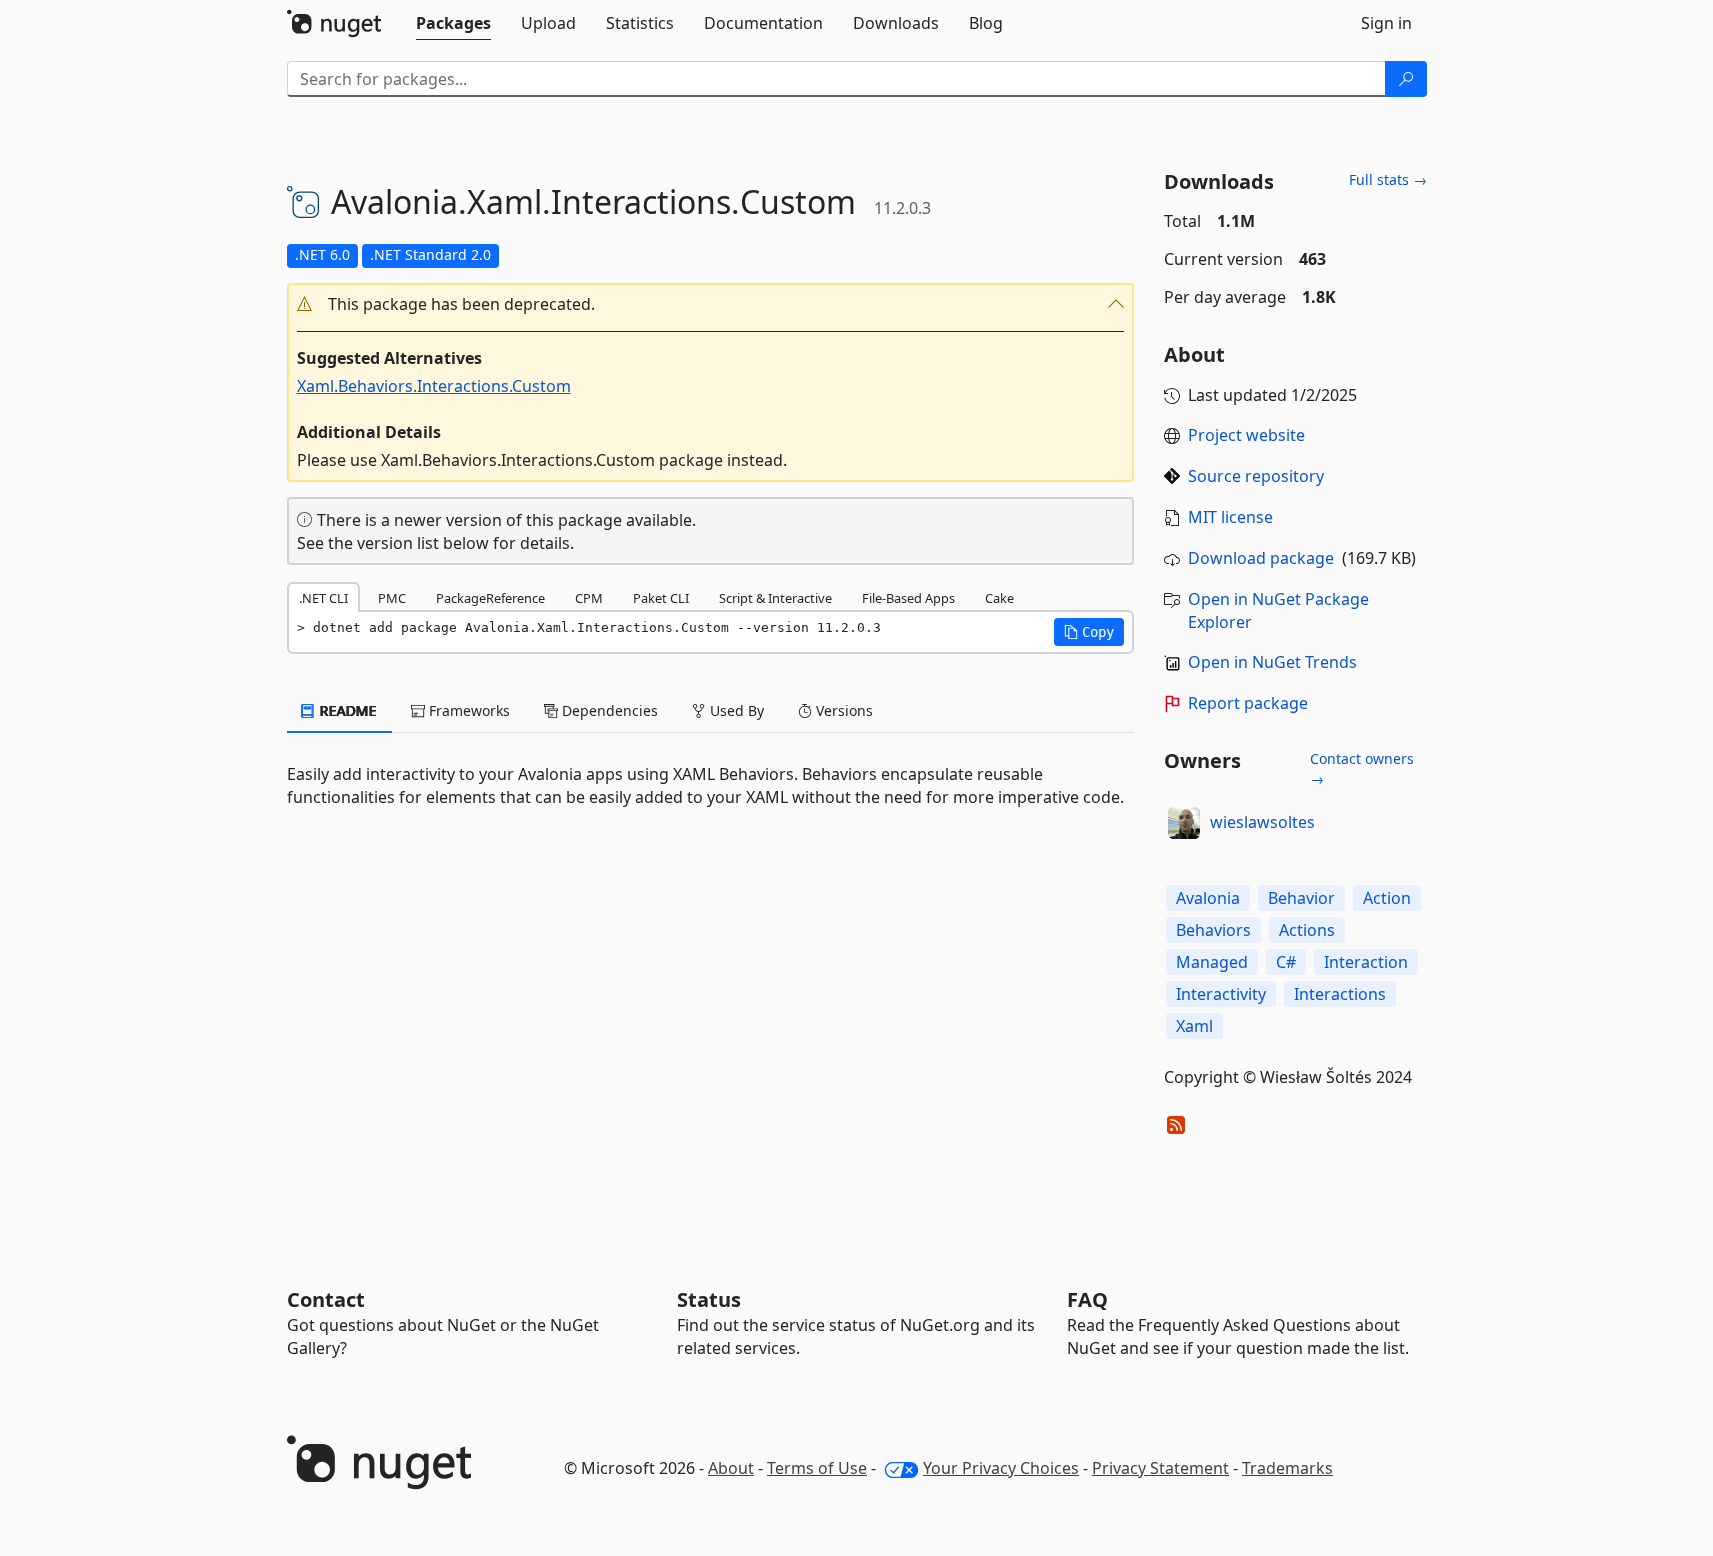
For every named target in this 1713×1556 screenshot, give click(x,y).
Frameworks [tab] (467, 710)
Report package (1248, 703)
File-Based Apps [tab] (908, 598)
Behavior (1301, 898)
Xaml (1194, 1026)
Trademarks (1287, 1468)
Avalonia (1208, 898)
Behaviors (1213, 930)
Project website (1246, 435)
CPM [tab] (589, 598)
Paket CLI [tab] (661, 598)
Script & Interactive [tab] (775, 598)
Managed (1212, 962)
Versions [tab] (842, 710)
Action (1387, 898)
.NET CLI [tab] (323, 598)
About (731, 1468)
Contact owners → (1362, 768)
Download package (1261, 558)
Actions (1307, 930)
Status (709, 1299)
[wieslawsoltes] (1184, 823)
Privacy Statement (1160, 1468)
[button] (711, 304)
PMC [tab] (392, 598)
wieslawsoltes (1262, 822)
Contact (326, 1299)
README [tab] (346, 710)
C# (1286, 962)
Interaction (1366, 962)
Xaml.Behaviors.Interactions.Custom (434, 386)
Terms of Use (817, 1468)
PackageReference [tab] (490, 598)
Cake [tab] (999, 598)
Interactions (1340, 994)
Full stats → (1388, 179)
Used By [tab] (735, 710)
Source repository (1256, 476)
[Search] (1406, 79)
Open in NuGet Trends (1272, 662)
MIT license (1230, 517)
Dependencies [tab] (608, 710)
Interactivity (1221, 994)
